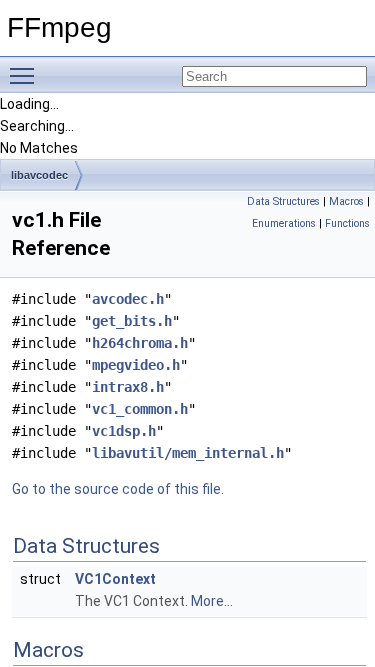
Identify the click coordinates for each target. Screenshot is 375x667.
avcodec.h (128, 299)
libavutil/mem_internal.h (188, 453)
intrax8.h (128, 387)
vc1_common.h (140, 409)
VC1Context (115, 579)
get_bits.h (132, 321)
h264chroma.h (140, 343)
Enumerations (284, 223)
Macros (346, 201)
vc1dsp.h (124, 431)
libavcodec (39, 175)
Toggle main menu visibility (26, 75)
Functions (347, 223)
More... (212, 601)
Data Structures (283, 201)
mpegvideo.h (136, 365)
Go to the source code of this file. (118, 489)
